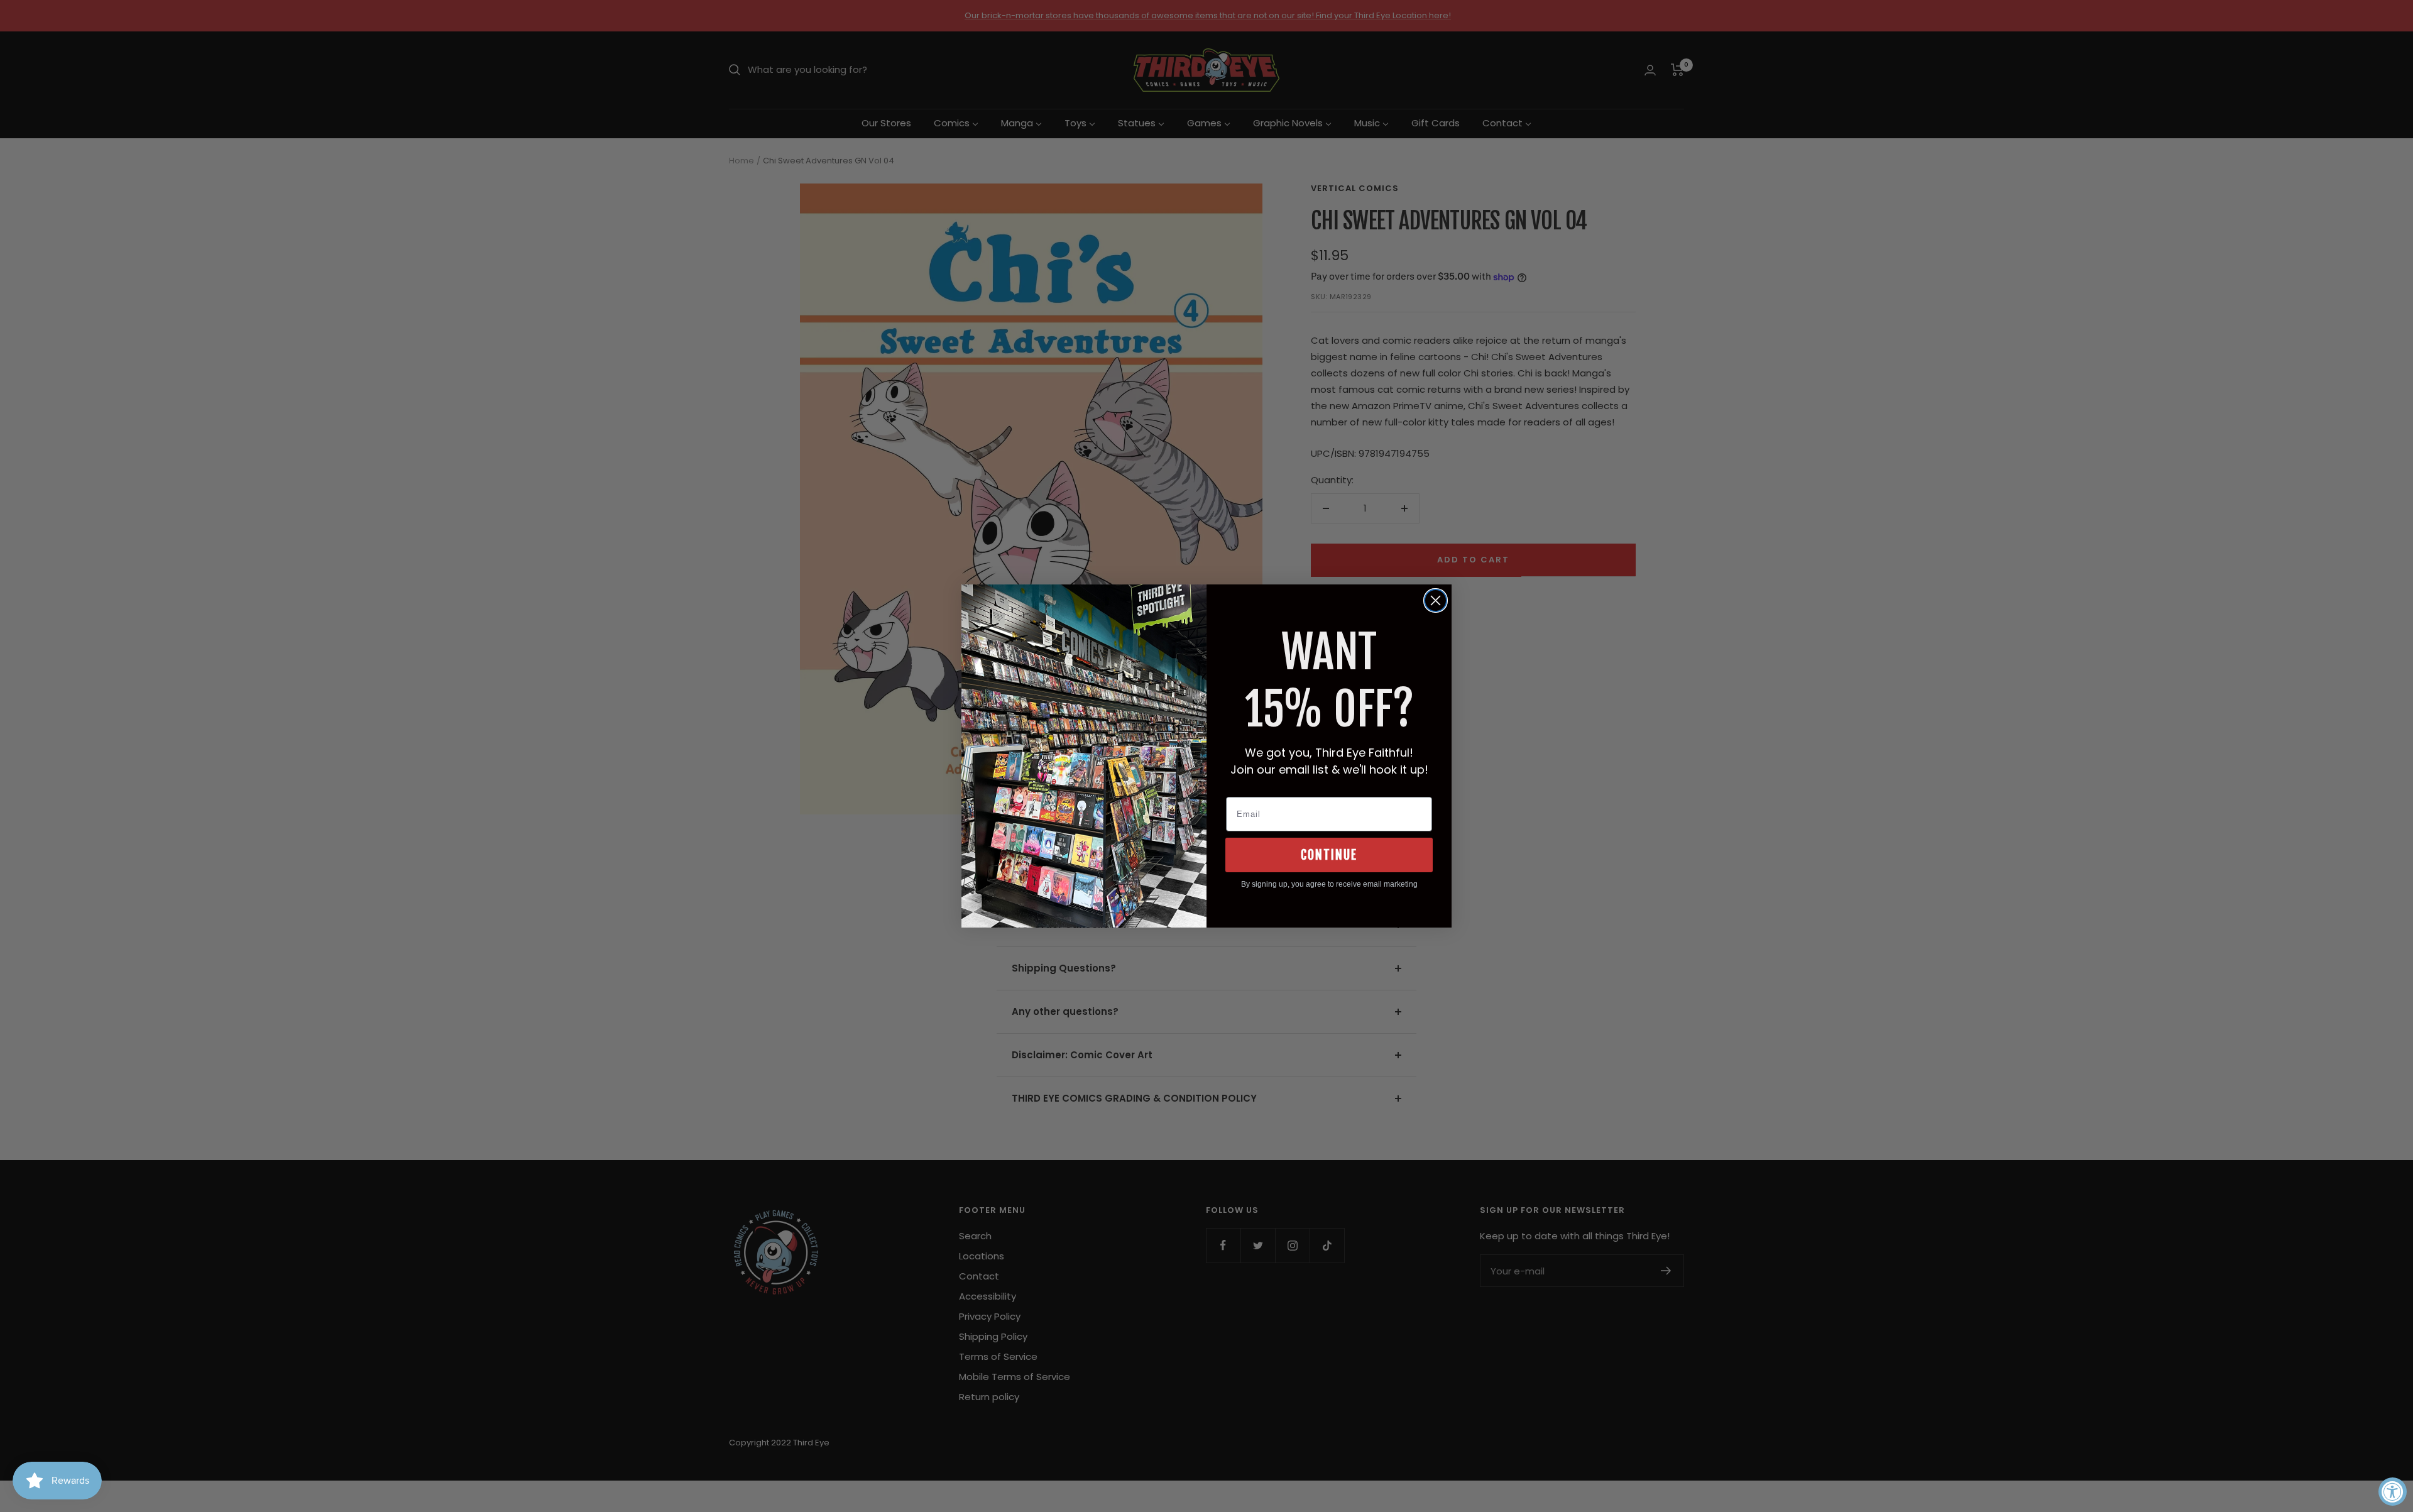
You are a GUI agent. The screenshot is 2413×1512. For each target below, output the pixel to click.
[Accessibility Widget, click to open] (2393, 1492)
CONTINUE (1329, 855)
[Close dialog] (1436, 600)
